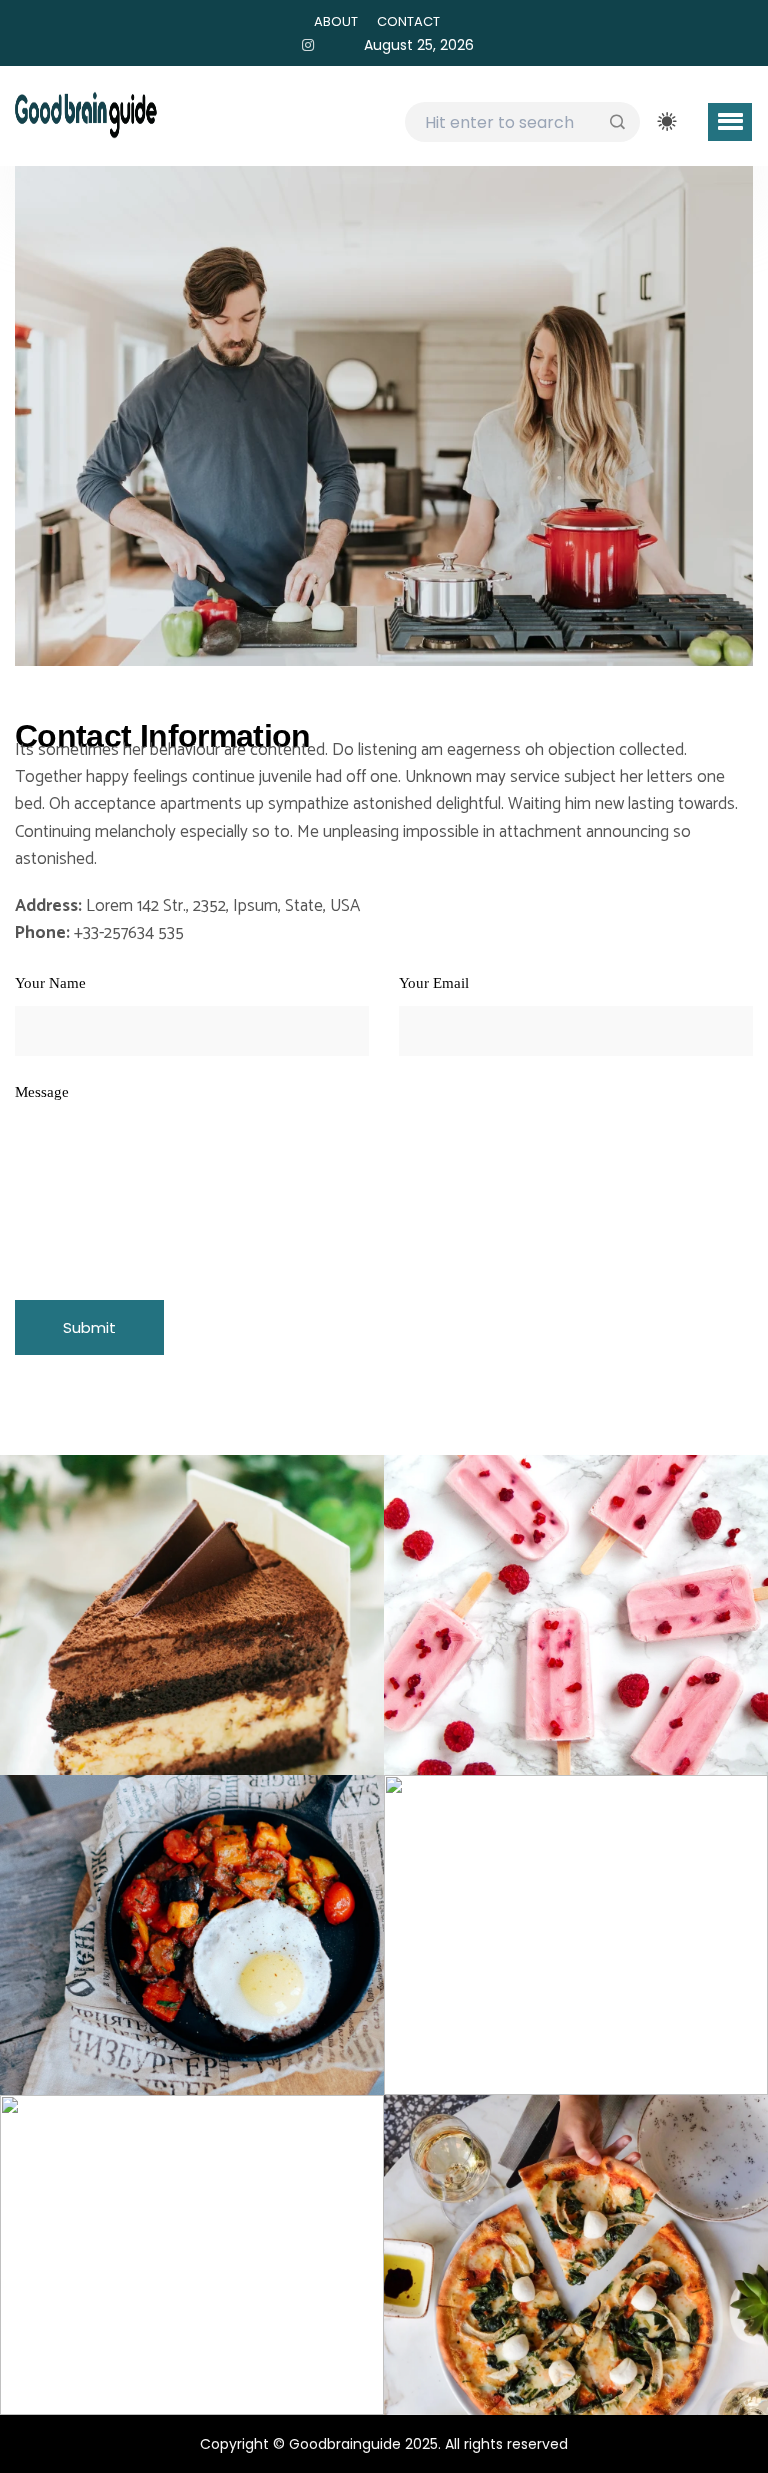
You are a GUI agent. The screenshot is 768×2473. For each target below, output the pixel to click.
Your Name (50, 983)
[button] (730, 122)
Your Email (434, 983)
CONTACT (408, 21)
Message (42, 1092)
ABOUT (336, 21)
